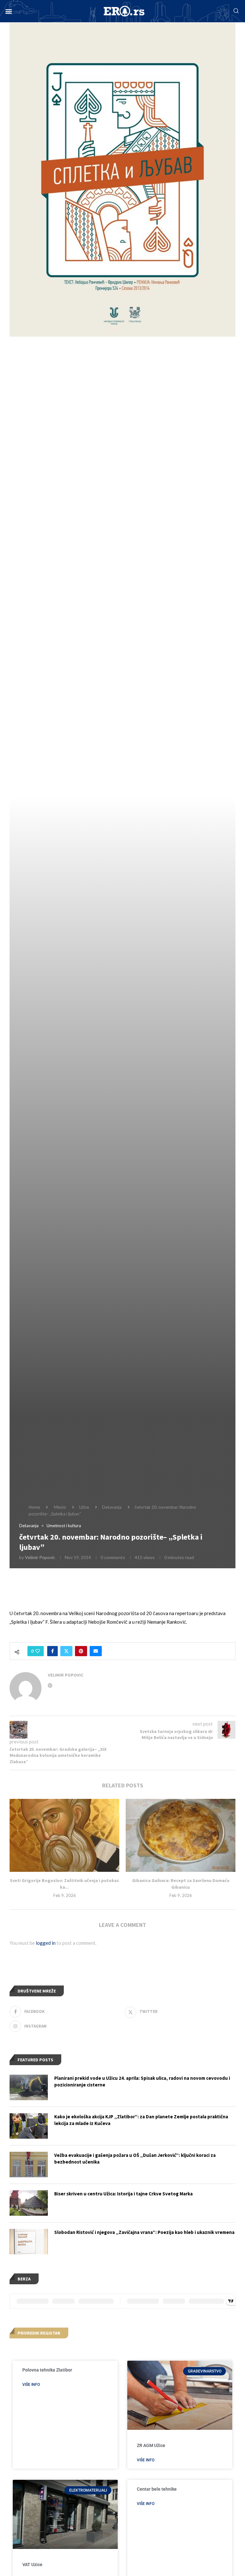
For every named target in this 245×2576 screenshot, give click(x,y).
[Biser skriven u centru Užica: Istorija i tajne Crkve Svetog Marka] (29, 2203)
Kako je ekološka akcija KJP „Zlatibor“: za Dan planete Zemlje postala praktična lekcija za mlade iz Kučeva (141, 2120)
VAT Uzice (32, 2565)
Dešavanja (112, 1507)
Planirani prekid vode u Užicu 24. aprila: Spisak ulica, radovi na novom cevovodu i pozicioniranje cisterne (142, 2081)
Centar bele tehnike (157, 2489)
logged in (46, 1943)
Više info (31, 2385)
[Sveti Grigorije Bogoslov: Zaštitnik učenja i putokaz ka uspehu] (64, 1835)
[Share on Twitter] (66, 1651)
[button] (8, 11)
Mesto (60, 1507)
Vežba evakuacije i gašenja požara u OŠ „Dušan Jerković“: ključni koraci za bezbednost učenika (135, 2158)
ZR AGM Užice (151, 2445)
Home (34, 1507)
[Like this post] (38, 1651)
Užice (84, 1507)
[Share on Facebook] (52, 1651)
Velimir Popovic (40, 1557)
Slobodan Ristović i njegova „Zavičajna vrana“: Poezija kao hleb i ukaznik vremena (144, 2232)
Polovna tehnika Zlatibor (47, 2370)
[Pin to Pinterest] (81, 1651)
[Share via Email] (96, 1651)
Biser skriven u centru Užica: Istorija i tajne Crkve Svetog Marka (123, 2194)
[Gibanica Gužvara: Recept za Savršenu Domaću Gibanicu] (181, 1835)
